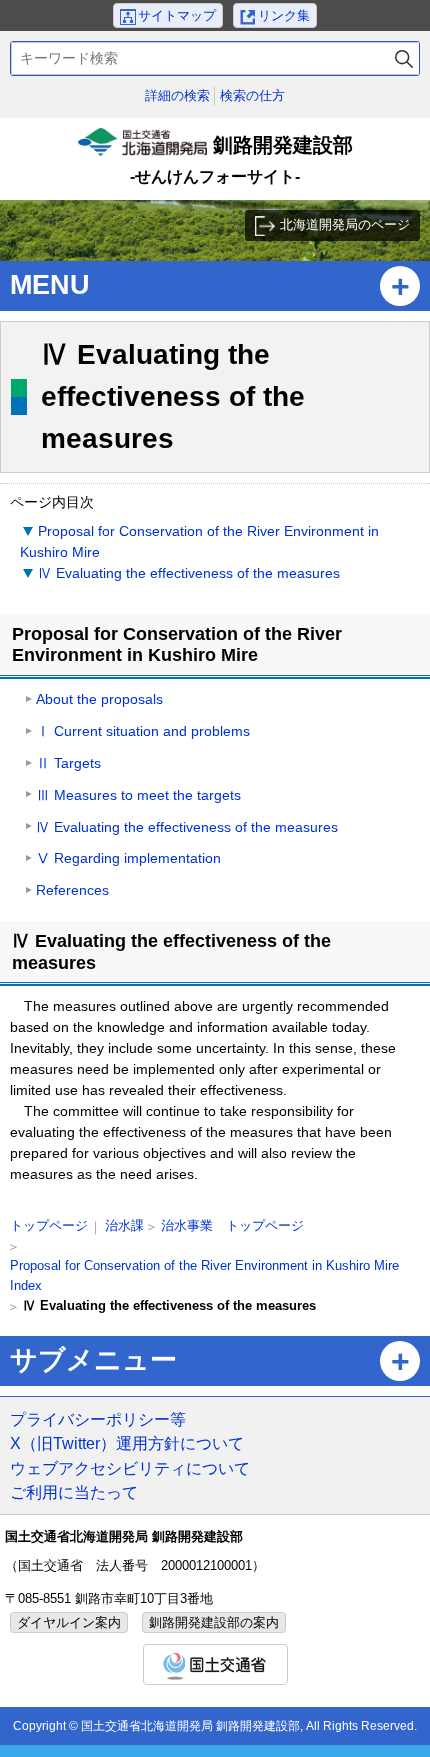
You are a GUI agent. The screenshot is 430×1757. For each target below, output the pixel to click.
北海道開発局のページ (345, 224)
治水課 (124, 1225)
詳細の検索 (177, 95)
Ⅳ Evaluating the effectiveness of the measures (189, 573)
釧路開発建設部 (217, 162)
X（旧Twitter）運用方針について (127, 1443)
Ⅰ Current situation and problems (143, 731)
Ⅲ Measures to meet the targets (138, 795)
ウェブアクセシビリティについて (130, 1468)
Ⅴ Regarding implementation (128, 858)
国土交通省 (215, 1664)
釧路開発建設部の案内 (214, 1622)
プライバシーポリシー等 (98, 1419)
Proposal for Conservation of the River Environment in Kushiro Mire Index (204, 1275)
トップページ (49, 1225)
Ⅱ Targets (68, 763)
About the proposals (99, 699)
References (72, 890)
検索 (404, 58)
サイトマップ (177, 15)
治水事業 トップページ (232, 1225)
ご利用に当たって (74, 1492)
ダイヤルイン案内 (69, 1622)
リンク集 (284, 15)
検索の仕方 (252, 95)
